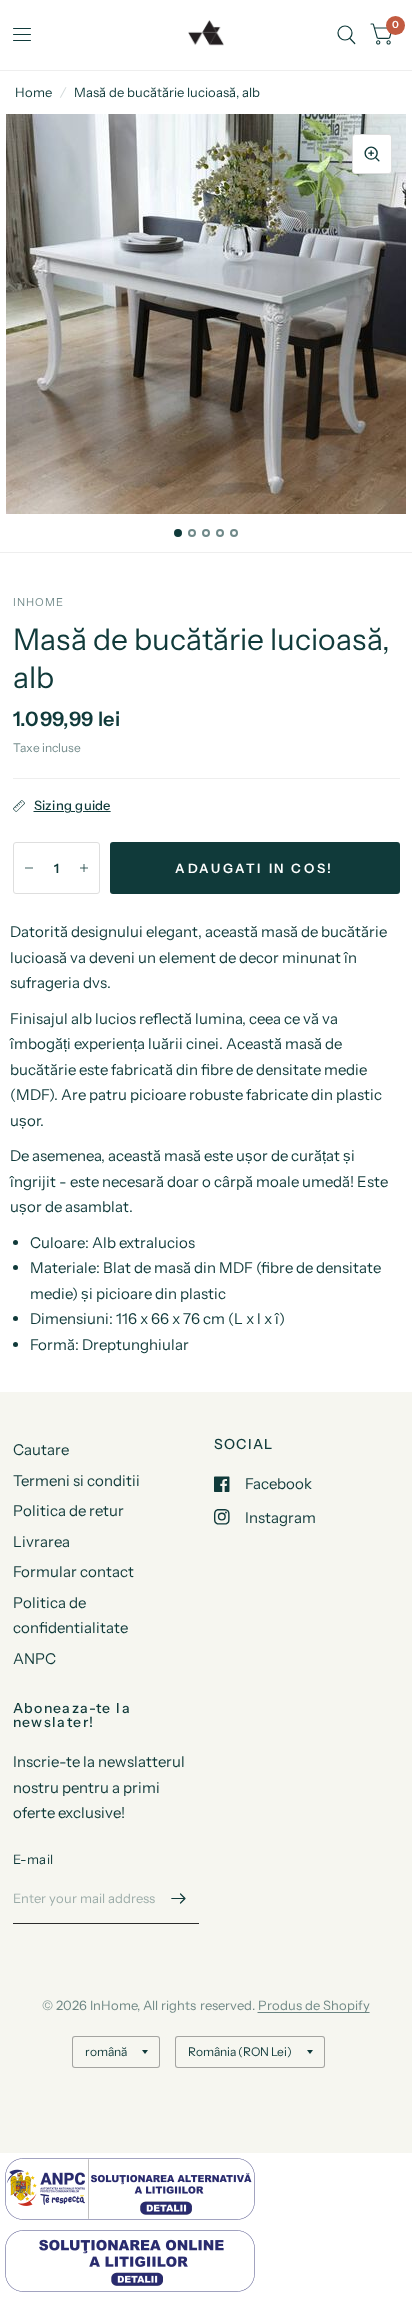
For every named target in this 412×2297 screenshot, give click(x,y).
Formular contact (73, 1571)
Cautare (41, 1449)
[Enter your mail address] (179, 1898)
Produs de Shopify (314, 2005)
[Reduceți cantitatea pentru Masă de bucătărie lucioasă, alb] (29, 868)
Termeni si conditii (76, 1480)
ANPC (34, 1658)
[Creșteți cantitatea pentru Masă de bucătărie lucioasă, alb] (84, 868)
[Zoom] (372, 154)
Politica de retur (68, 1510)
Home (33, 92)
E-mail (33, 1859)
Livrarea (41, 1541)
